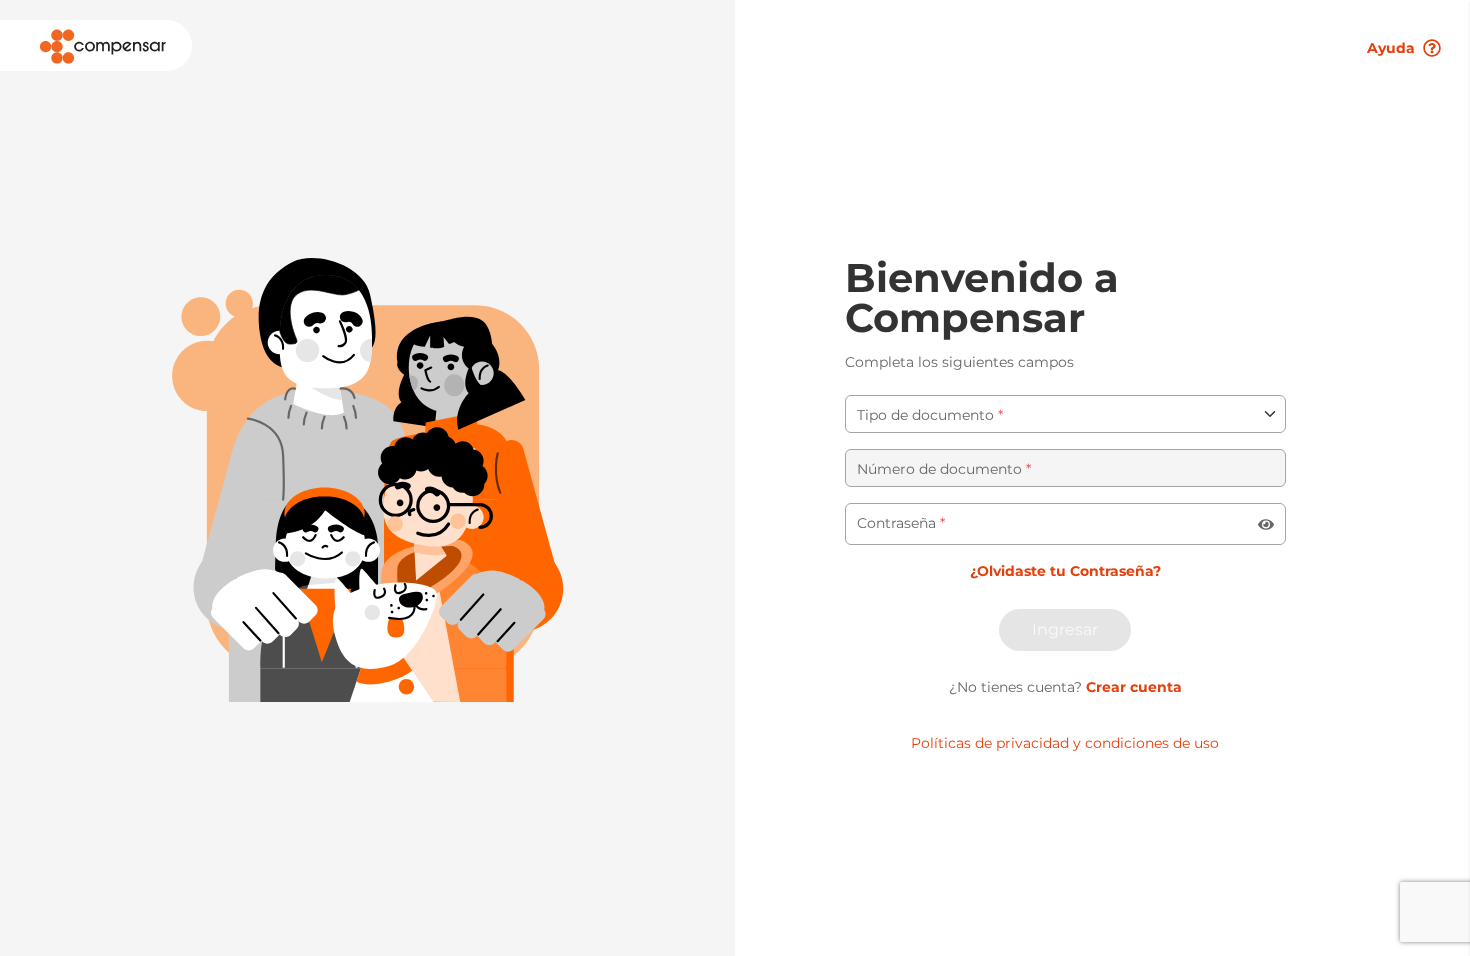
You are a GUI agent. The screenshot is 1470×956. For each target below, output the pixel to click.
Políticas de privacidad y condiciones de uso (1065, 743)
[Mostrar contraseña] (1266, 524)
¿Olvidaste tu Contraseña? (1065, 571)
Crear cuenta (1132, 687)
